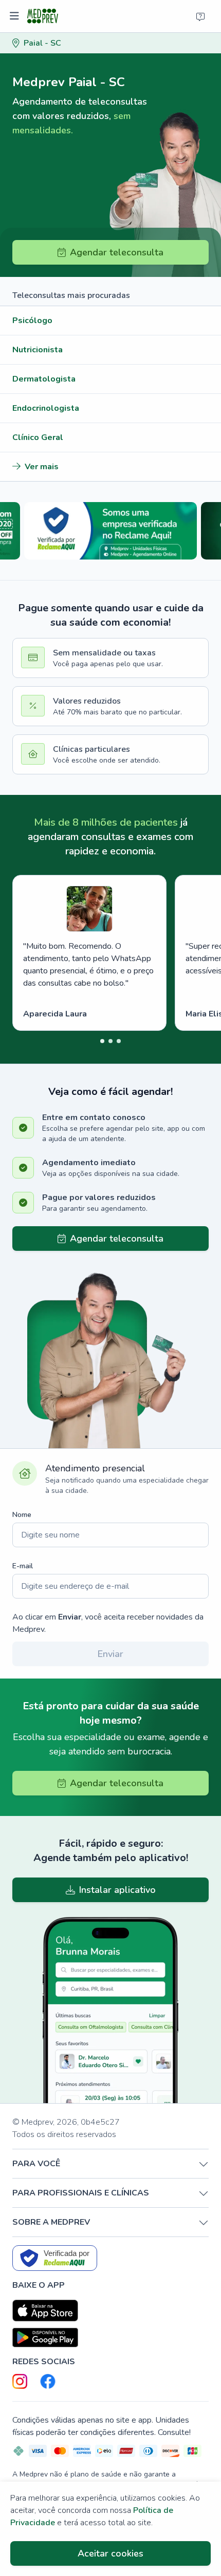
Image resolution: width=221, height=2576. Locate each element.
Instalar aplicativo (117, 1890)
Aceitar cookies (110, 2553)
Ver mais (42, 467)
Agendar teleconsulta (117, 252)
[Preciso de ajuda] (200, 16)
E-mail (23, 1566)
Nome (22, 1515)
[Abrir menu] (16, 16)
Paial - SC (42, 43)
